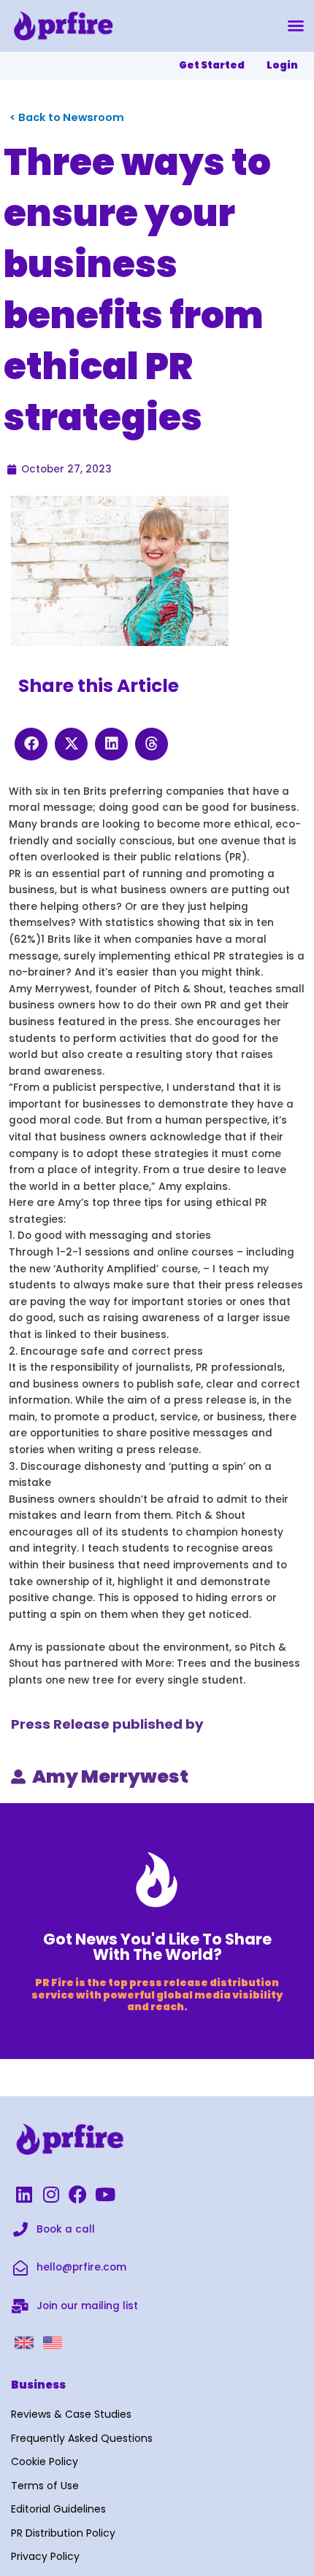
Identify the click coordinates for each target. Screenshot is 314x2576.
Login (282, 65)
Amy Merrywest (110, 1777)
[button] (296, 26)
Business (38, 2385)
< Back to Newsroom (67, 117)
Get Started (212, 65)
